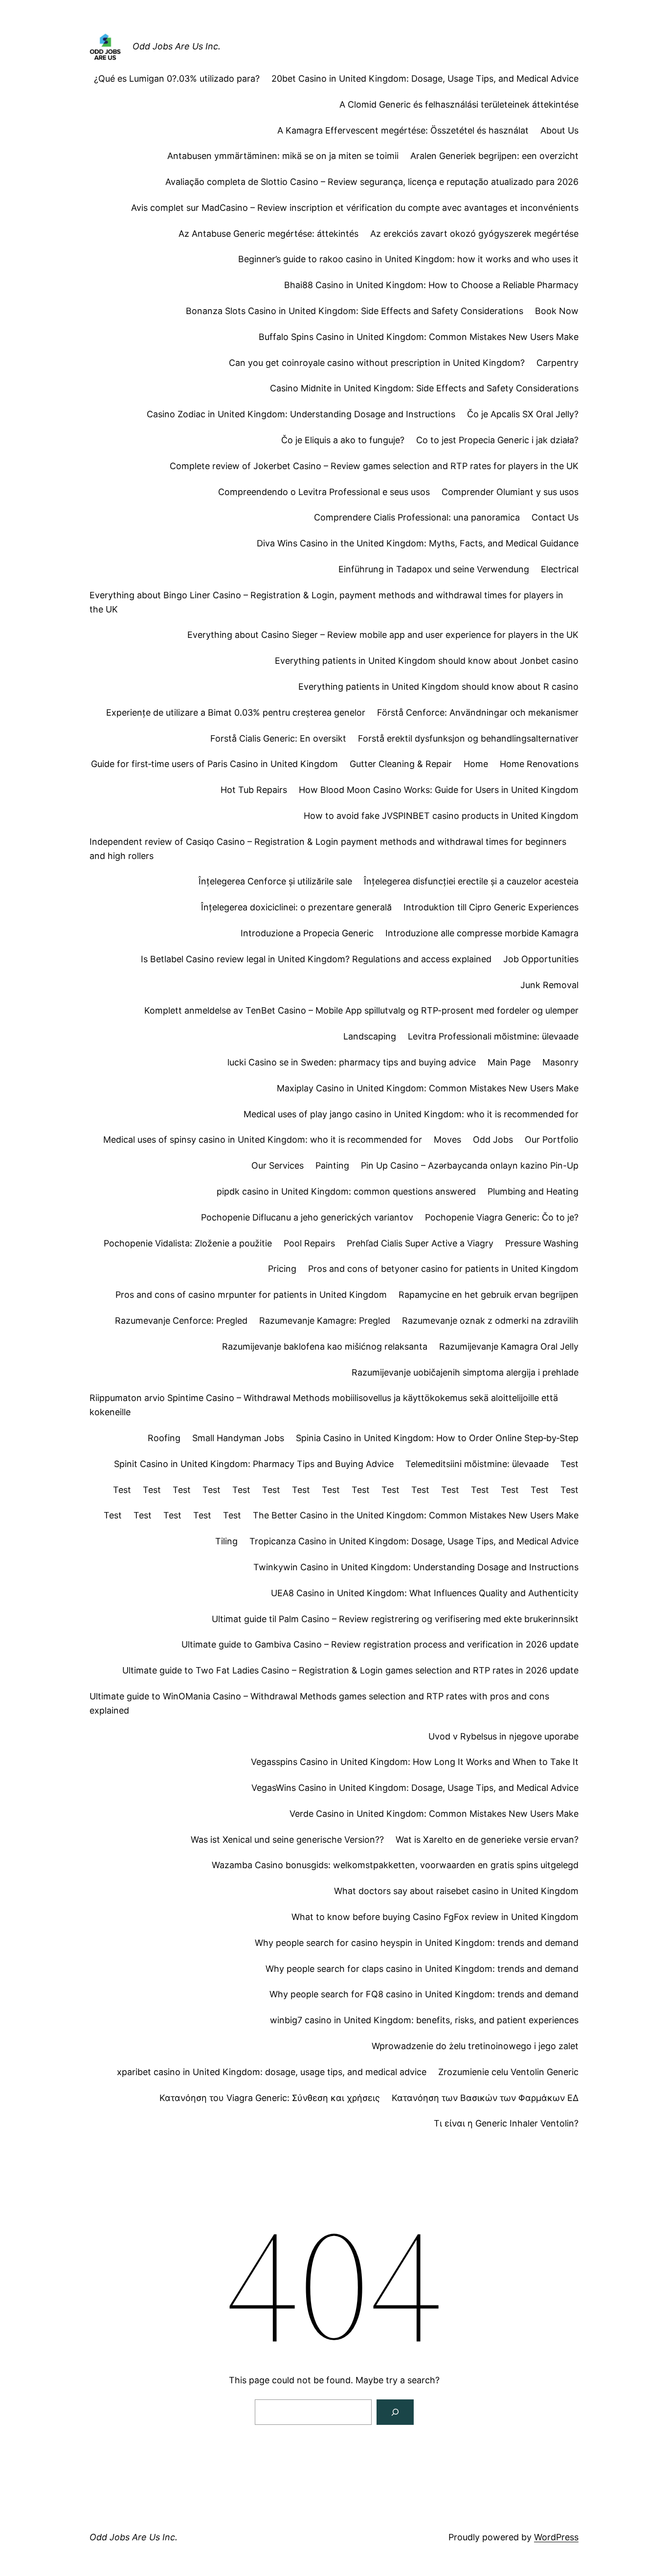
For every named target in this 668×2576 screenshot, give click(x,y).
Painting (332, 1165)
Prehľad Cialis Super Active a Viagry (420, 1243)
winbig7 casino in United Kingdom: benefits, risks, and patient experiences (424, 2020)
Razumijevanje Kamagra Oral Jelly (509, 1346)
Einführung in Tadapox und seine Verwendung (434, 569)
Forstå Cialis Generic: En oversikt (278, 738)
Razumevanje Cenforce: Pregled (181, 1321)
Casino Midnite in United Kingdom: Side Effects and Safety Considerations (424, 388)
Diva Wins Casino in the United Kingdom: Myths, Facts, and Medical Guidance (418, 543)
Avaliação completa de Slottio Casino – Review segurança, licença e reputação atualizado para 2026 (372, 182)
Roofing (164, 1438)
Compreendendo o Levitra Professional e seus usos (324, 492)
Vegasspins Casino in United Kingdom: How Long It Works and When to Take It (415, 1762)
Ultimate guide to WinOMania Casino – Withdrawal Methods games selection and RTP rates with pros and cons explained (319, 1703)
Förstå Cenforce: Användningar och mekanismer (478, 712)
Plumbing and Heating (533, 1191)
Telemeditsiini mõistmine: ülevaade (477, 1464)
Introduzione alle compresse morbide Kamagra (482, 933)
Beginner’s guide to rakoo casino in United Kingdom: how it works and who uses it (408, 259)
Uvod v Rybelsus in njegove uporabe (503, 1736)
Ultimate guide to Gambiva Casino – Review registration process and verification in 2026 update (380, 1644)
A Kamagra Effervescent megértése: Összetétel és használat (403, 130)
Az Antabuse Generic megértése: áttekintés (268, 234)
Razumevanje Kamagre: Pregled (325, 1321)
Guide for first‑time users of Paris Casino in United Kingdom (214, 764)
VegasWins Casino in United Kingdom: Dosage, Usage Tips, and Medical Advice (415, 1788)
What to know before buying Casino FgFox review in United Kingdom (435, 1917)
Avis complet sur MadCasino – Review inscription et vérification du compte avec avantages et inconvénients (355, 208)
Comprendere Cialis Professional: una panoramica (417, 517)
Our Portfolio (552, 1140)
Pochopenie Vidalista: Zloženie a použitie (188, 1243)
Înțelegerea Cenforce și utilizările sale (275, 881)
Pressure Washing (542, 1243)
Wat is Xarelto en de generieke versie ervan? (487, 1840)
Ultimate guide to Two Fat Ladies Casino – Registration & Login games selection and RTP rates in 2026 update (350, 1670)
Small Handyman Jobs (238, 1438)
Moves (447, 1140)
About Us (559, 130)
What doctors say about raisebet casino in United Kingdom (456, 1891)
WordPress (556, 2537)
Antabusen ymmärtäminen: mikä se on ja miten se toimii (283, 156)
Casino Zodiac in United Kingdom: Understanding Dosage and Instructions (301, 414)
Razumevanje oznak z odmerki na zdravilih (490, 1321)
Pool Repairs (309, 1243)
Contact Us (555, 517)
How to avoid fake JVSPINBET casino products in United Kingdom (441, 816)
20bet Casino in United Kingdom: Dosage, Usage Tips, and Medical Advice (425, 79)
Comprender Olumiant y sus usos (510, 492)
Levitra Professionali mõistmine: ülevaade (493, 1036)
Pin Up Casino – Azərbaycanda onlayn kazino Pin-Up (470, 1165)
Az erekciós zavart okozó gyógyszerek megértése (474, 234)
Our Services (278, 1165)
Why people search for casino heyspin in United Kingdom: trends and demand (417, 1943)
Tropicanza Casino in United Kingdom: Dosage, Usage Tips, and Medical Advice (414, 1541)
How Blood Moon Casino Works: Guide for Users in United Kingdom (439, 790)
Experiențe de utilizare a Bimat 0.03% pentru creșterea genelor (236, 712)
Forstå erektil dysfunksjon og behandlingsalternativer (468, 738)
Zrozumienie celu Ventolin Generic (508, 2072)
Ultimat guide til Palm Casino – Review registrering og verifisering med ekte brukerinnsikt (395, 1619)
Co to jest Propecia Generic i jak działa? (497, 440)
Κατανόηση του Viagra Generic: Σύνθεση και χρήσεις (270, 2098)
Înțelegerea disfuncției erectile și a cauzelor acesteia (471, 881)
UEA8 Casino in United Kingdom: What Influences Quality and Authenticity (425, 1593)
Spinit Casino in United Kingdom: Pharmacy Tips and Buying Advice (254, 1464)
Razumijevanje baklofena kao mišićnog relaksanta (325, 1346)
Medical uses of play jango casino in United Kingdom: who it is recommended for (411, 1114)
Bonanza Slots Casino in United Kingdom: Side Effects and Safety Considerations (355, 311)
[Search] (395, 2412)
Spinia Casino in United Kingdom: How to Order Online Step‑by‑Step (437, 1438)
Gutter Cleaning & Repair (401, 764)
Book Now (557, 311)
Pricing (282, 1269)
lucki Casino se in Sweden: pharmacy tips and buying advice (352, 1062)
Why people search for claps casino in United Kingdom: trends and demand (422, 1969)
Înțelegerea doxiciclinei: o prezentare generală (296, 907)
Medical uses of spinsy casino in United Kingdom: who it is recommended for (263, 1140)
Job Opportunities (541, 959)
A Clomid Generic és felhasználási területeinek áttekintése (459, 104)
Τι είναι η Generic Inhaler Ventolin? (506, 2123)
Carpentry (557, 363)
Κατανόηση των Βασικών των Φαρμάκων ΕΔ (485, 2098)
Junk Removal (549, 985)
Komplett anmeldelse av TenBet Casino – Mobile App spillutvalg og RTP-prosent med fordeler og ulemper (361, 1010)
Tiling (226, 1541)
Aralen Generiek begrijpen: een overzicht (494, 156)
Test (569, 1464)
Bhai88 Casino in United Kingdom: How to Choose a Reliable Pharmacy (431, 285)
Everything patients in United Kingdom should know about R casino (438, 687)
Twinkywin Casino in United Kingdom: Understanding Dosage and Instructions (416, 1567)
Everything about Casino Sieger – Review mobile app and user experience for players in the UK (383, 635)
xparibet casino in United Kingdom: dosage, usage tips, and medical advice (272, 2072)
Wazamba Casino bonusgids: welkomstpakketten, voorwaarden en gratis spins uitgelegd (395, 1865)
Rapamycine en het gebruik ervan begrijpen (489, 1295)
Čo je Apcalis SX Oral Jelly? (523, 414)
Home (476, 764)
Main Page (509, 1062)
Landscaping (370, 1036)
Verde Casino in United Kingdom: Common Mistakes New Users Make (434, 1814)
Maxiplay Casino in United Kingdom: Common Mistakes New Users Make (428, 1088)
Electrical (560, 569)
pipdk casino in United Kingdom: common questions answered (346, 1191)
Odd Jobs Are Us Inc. (177, 46)
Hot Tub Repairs (254, 790)
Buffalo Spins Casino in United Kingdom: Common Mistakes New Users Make (419, 337)
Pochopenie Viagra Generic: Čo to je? (502, 1217)
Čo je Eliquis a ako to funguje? (343, 440)
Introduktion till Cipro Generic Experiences (491, 907)
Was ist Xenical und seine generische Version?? (287, 1840)
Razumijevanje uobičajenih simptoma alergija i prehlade (465, 1372)
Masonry (560, 1062)
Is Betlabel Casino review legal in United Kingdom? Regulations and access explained (316, 959)
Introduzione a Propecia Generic (307, 933)
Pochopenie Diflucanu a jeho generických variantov (307, 1217)
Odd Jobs (493, 1140)
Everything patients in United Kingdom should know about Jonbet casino (427, 661)
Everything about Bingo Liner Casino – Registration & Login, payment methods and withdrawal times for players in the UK (326, 602)
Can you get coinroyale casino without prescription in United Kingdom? (377, 363)
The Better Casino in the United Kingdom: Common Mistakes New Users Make (416, 1515)
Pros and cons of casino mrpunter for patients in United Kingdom (251, 1295)
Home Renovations (539, 764)
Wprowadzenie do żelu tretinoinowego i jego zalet (475, 2046)
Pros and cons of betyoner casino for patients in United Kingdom (443, 1269)
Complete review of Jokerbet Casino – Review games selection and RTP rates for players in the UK (374, 466)
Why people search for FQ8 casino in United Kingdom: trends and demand (424, 1994)
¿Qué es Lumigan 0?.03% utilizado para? (177, 79)
